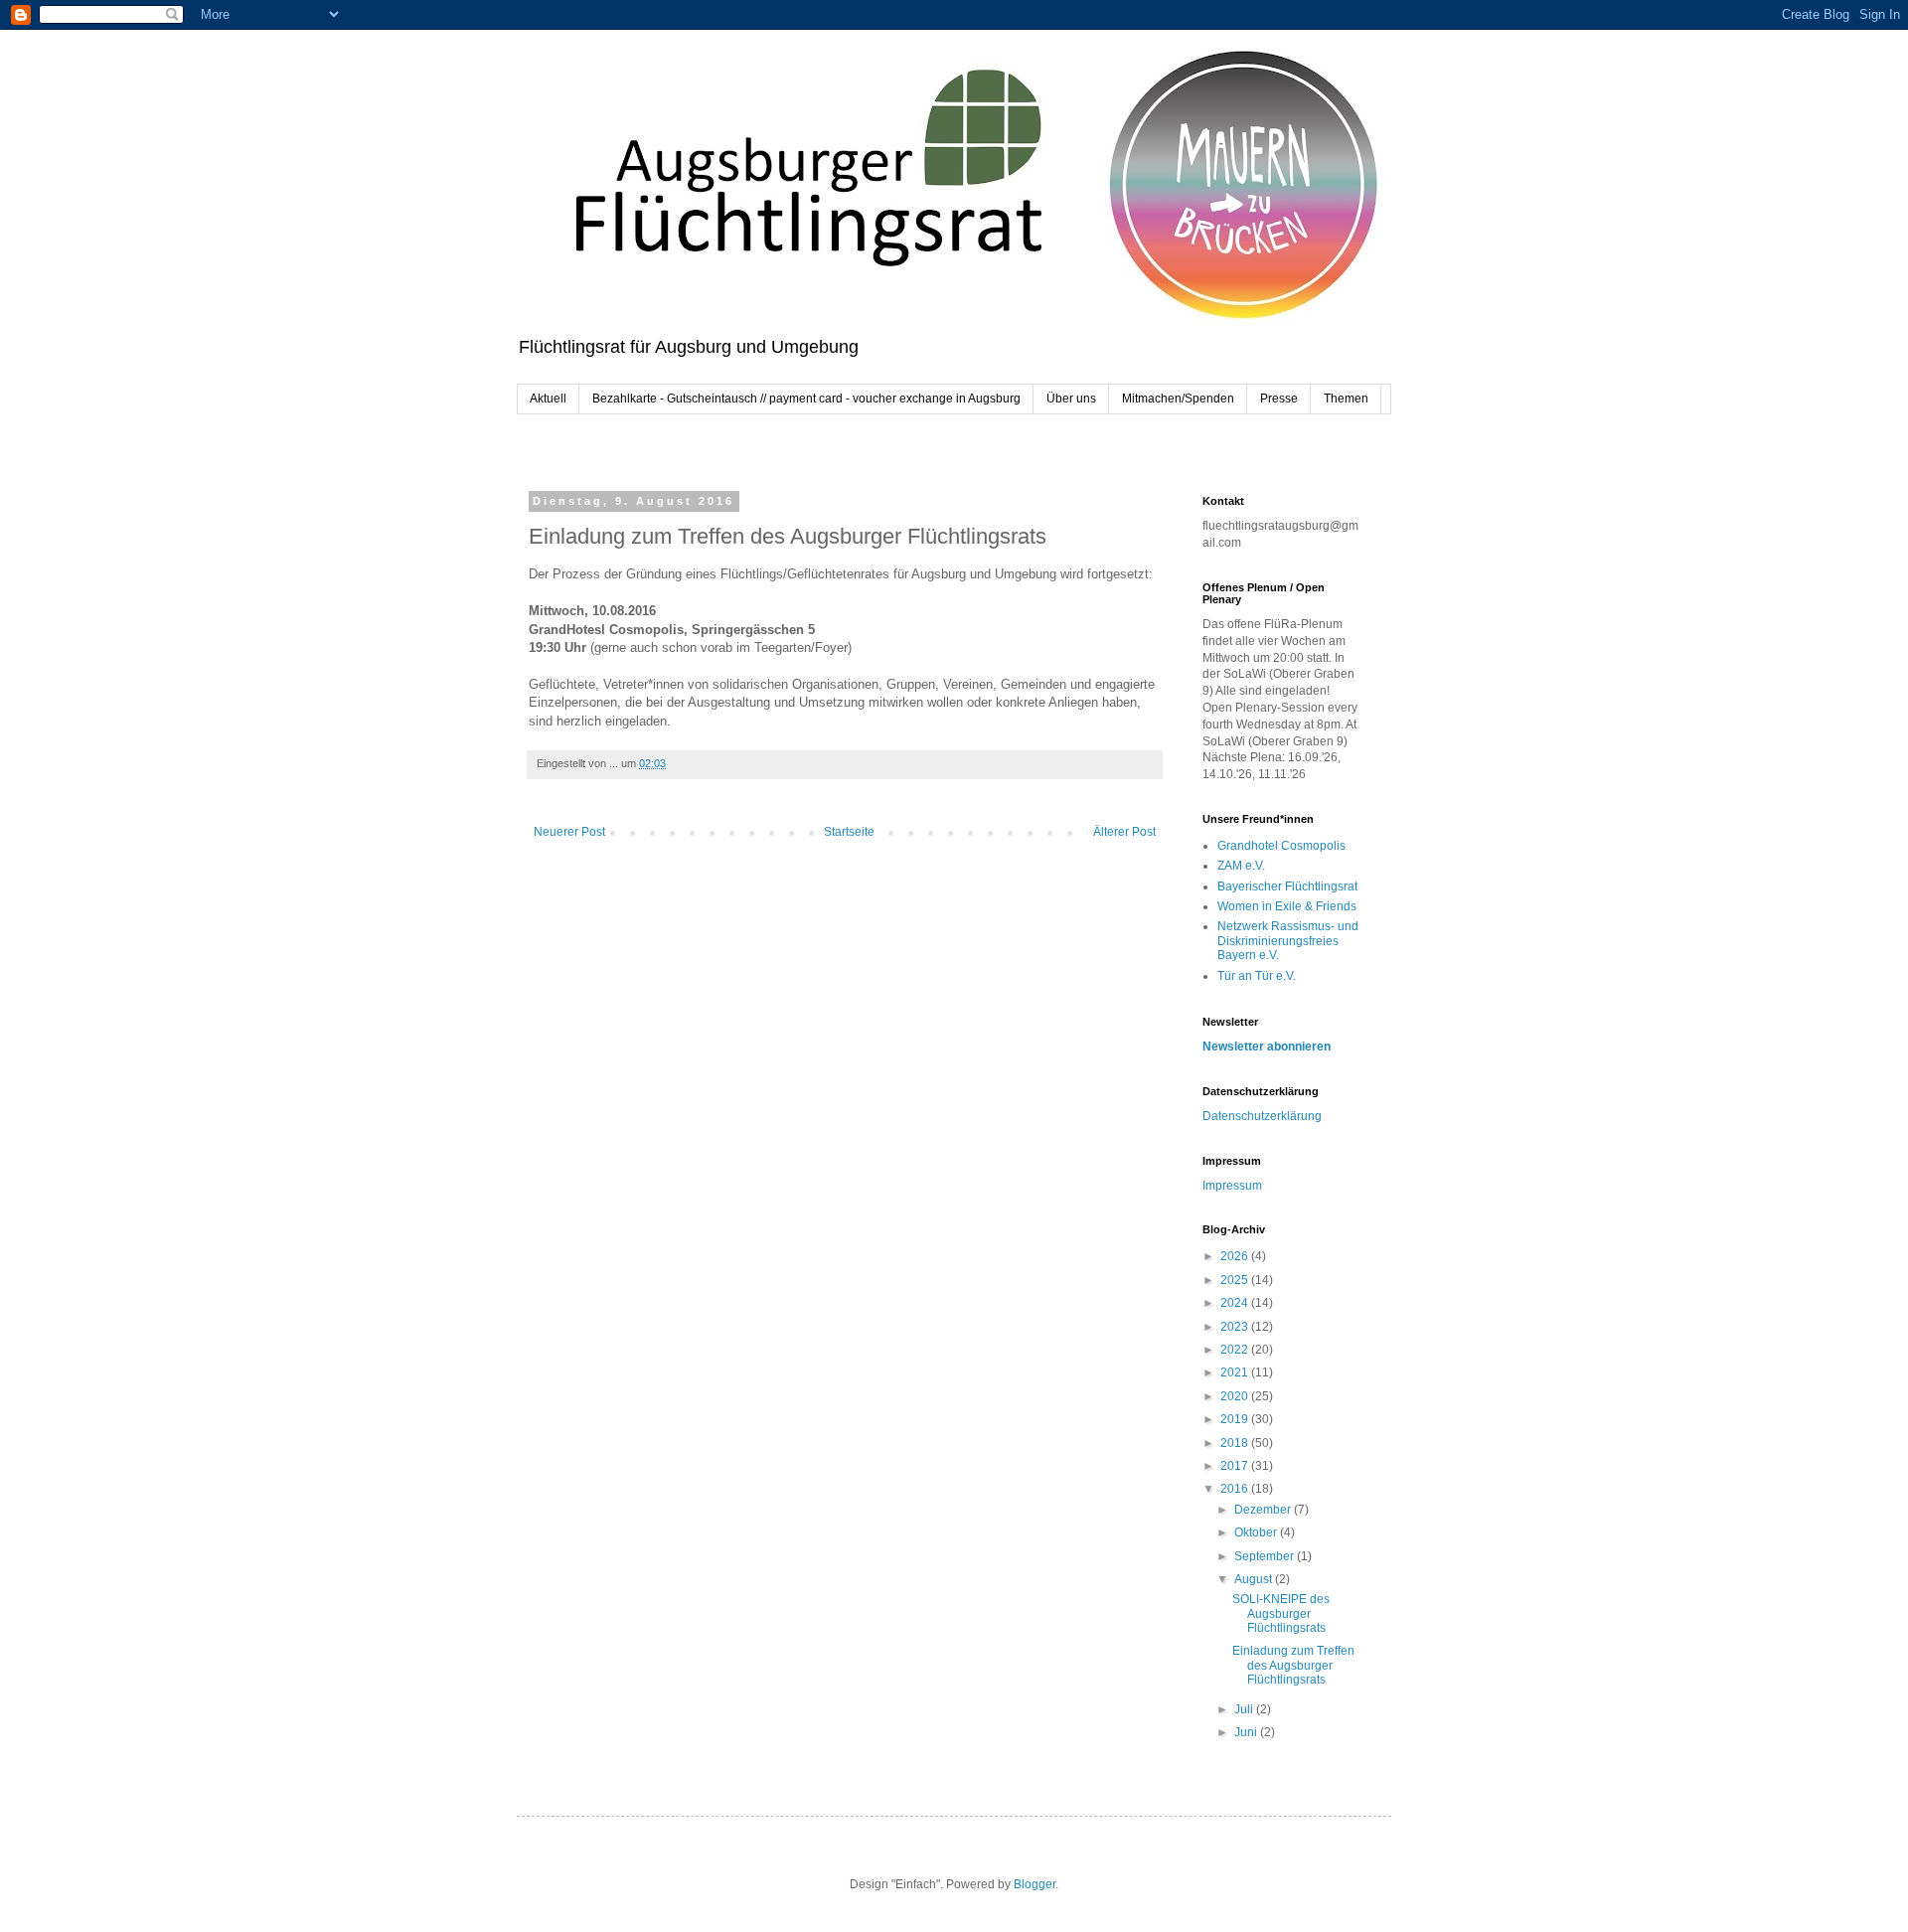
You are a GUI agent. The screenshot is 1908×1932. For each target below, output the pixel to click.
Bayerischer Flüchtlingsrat (1287, 886)
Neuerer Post (569, 832)
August (1255, 1579)
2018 (1236, 1443)
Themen (1346, 399)
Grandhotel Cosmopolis (1281, 846)
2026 (1236, 1256)
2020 (1236, 1396)
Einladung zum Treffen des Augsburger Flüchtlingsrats (1293, 1665)
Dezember (1264, 1510)
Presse (1279, 399)
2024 (1236, 1303)
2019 (1236, 1419)
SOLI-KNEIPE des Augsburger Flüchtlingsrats (1281, 1613)
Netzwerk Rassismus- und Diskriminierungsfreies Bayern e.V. (1288, 941)
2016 (1236, 1489)
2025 (1236, 1280)
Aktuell (548, 399)
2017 (1236, 1466)
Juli (1245, 1709)
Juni (1247, 1732)
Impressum (1232, 1186)
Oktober (1257, 1532)
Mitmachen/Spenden (1178, 399)
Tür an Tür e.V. (1257, 976)
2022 (1236, 1350)
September (1266, 1556)
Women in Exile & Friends (1287, 906)
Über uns (1071, 399)
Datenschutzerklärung (1262, 1116)
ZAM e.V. (1241, 866)
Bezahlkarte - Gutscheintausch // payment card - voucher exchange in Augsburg (806, 399)
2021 (1236, 1372)
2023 (1236, 1327)
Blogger (1034, 1884)
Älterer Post (1124, 832)
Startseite (849, 832)
